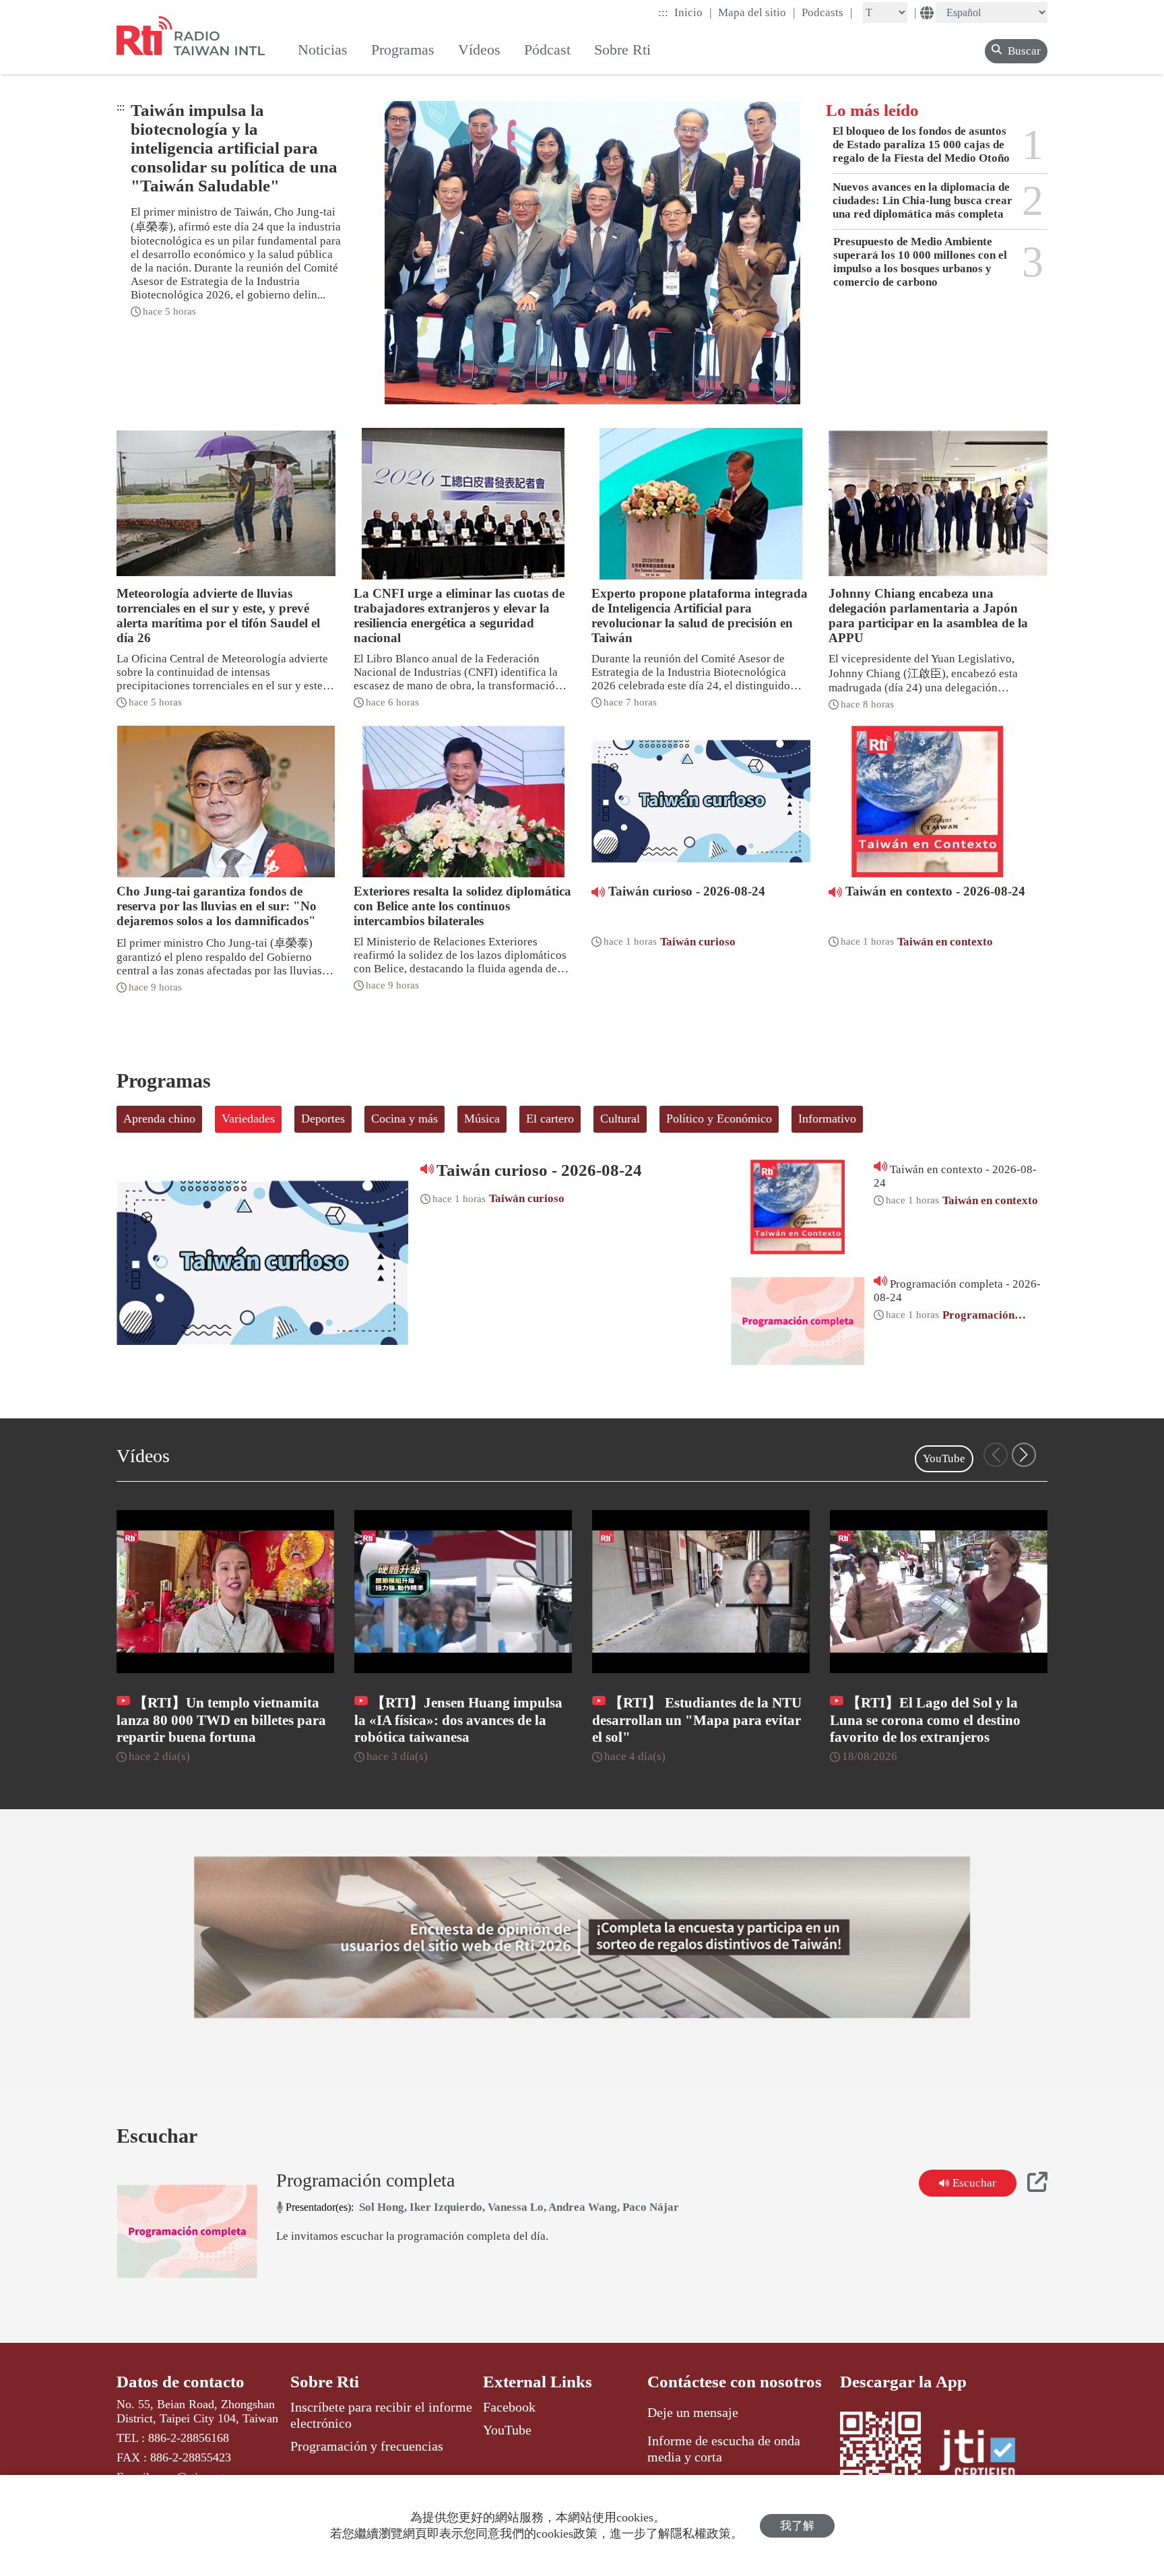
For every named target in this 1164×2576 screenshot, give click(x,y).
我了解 (797, 2526)
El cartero (550, 1119)
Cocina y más (405, 1119)
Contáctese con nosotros (735, 2382)
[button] (1024, 1455)
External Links (538, 2382)
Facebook (509, 2407)
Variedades (248, 1119)
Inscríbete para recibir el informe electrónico (381, 2415)
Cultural (620, 1119)
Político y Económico (719, 1119)
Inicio (693, 12)
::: (663, 12)
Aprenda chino (159, 1119)
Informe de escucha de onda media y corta (724, 2449)
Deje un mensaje (693, 2412)
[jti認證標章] (985, 2457)
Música (482, 1119)
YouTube (944, 1458)
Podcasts (827, 12)
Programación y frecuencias (367, 2446)
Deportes (323, 1119)
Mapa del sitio (757, 12)
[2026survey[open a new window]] (582, 1937)
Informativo (827, 1119)
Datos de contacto (181, 2382)
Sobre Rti (325, 2382)
